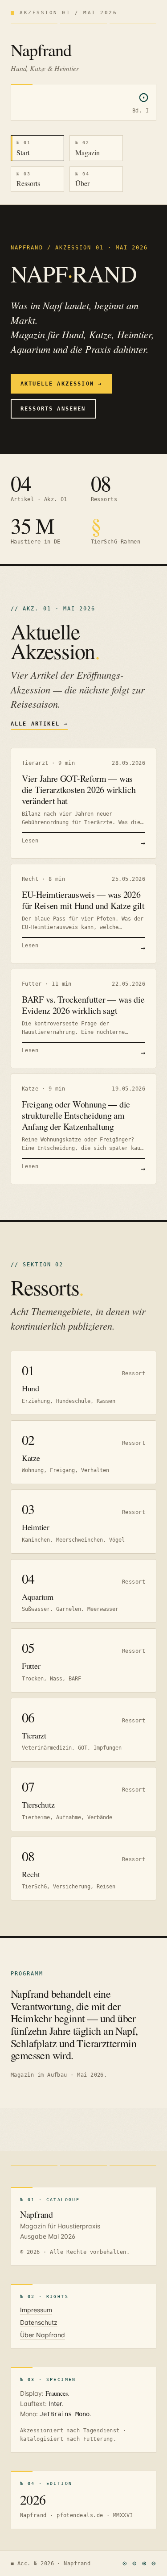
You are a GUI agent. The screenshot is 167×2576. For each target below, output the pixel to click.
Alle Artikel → (39, 724)
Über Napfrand (43, 2335)
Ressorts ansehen (53, 409)
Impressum (36, 2310)
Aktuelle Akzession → (61, 384)
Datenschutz (39, 2322)
